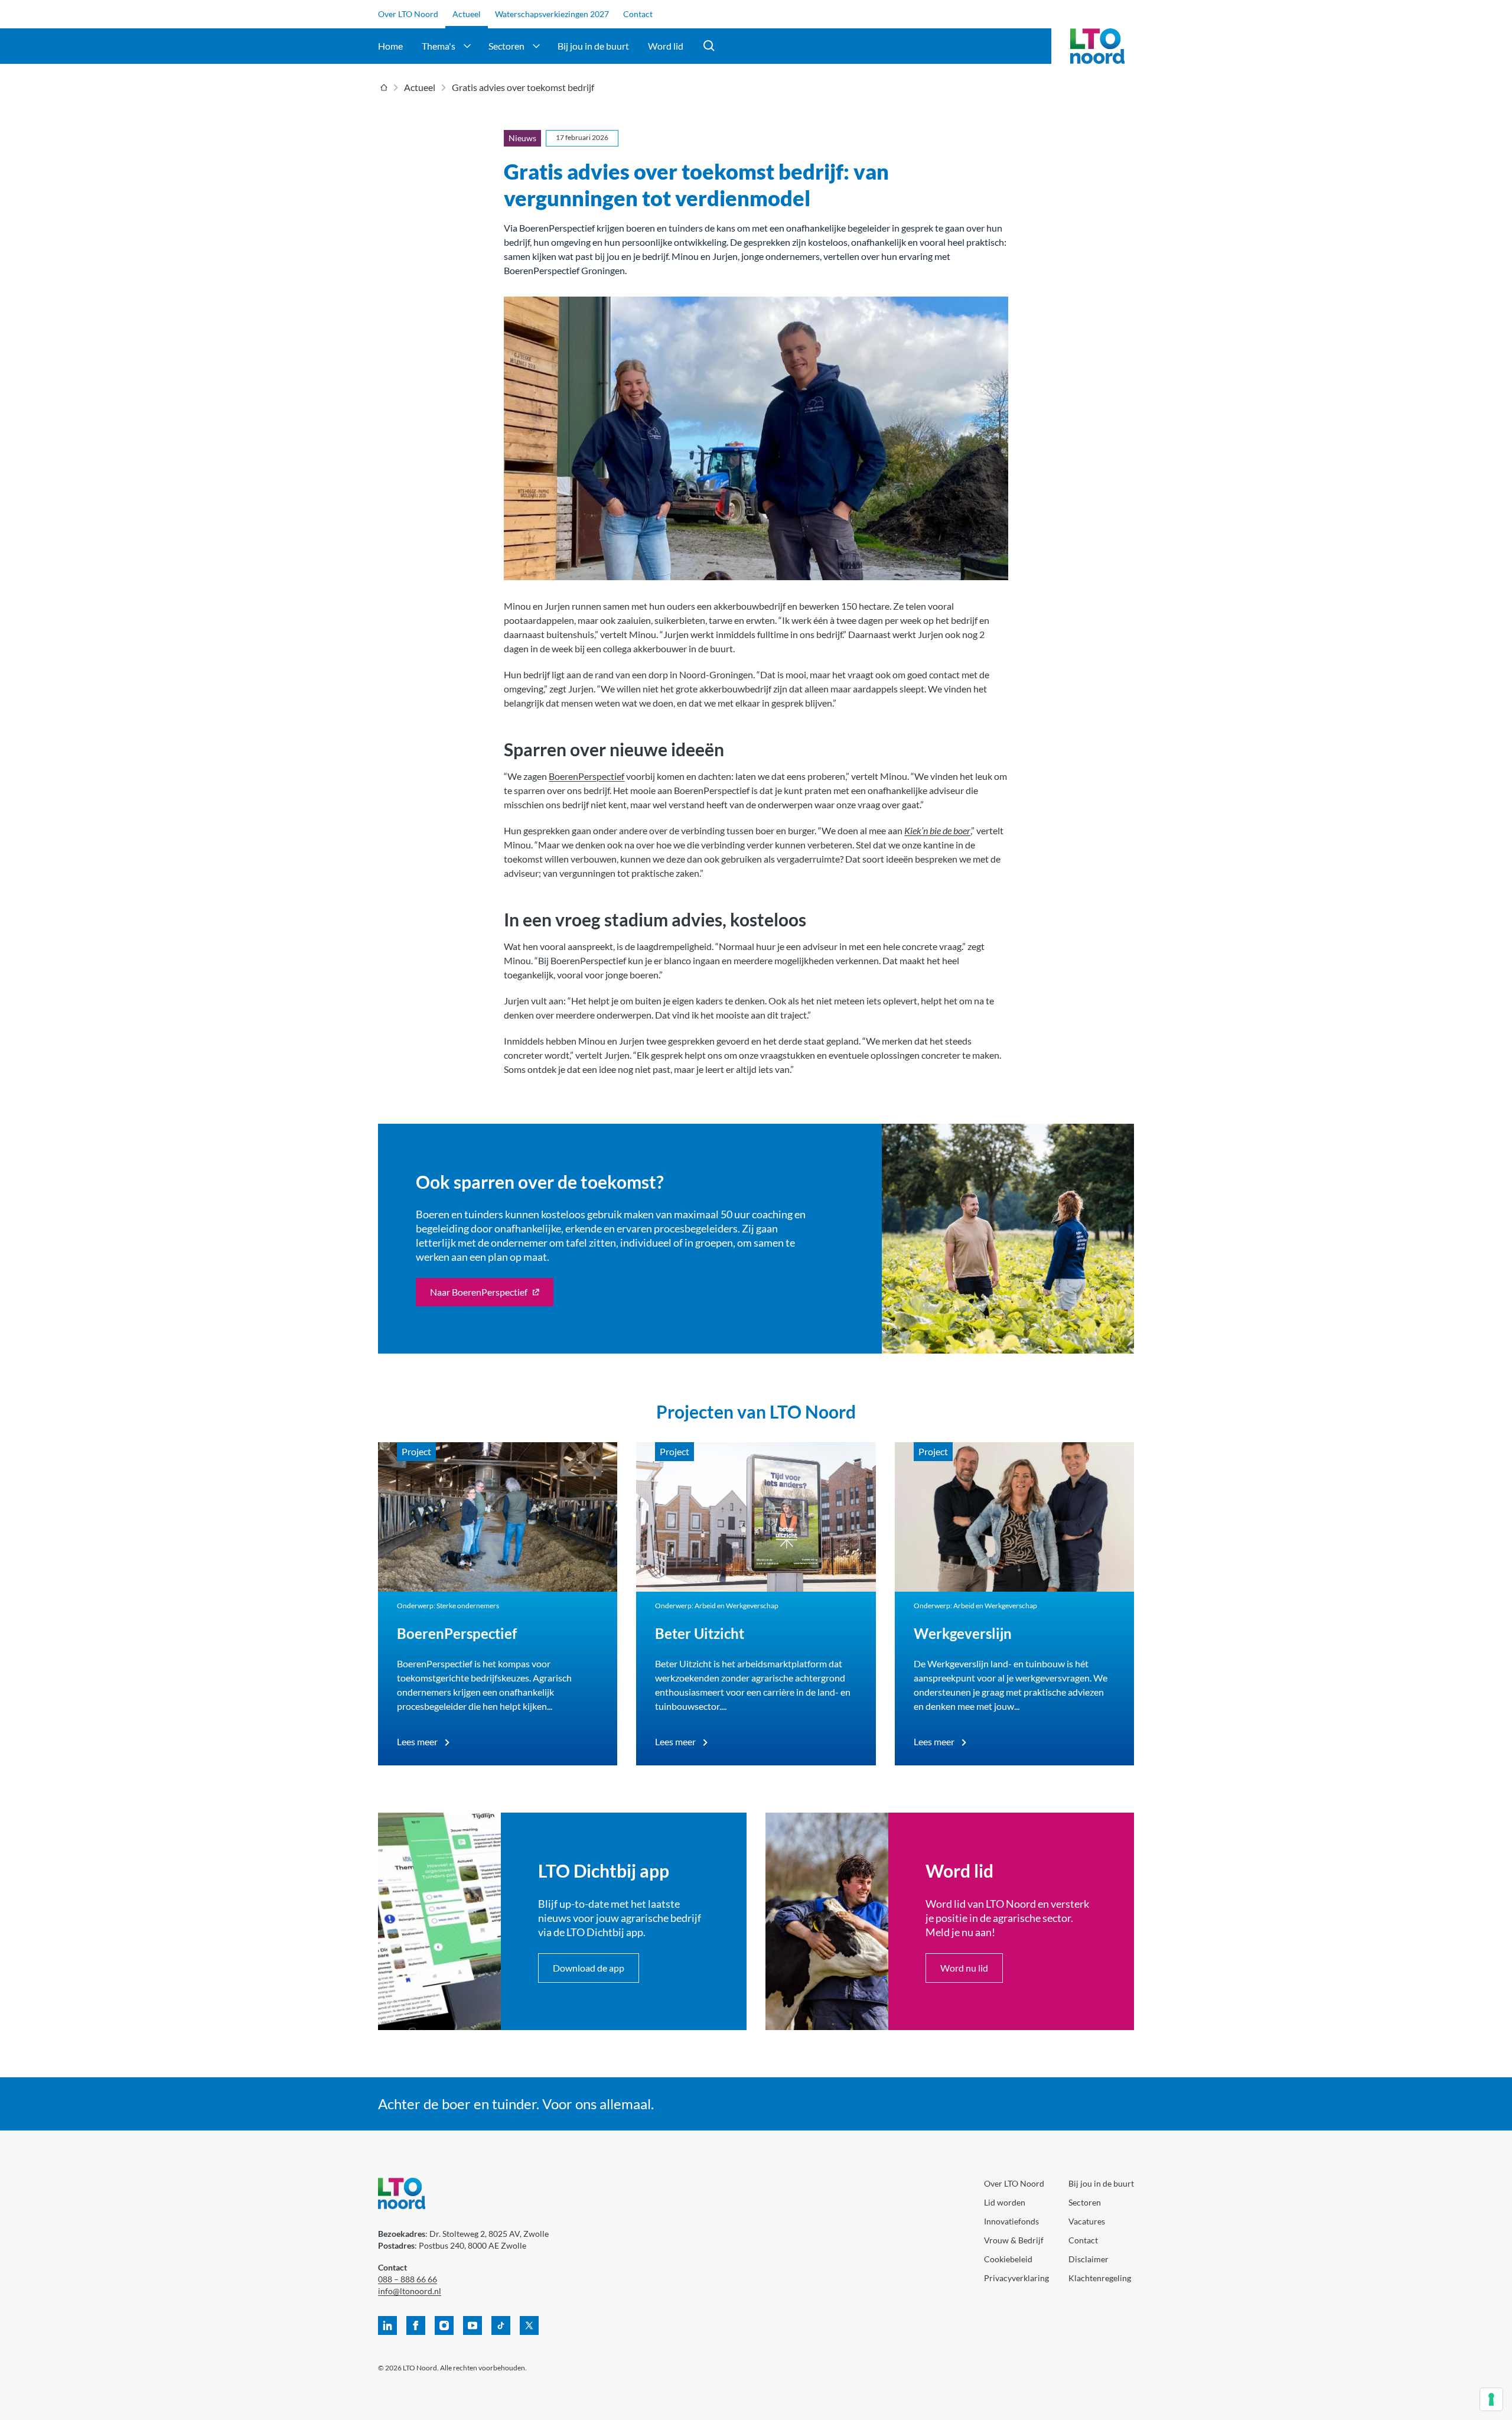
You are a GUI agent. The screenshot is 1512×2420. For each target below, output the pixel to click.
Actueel (467, 14)
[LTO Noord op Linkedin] (387, 2325)
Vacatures (1087, 2221)
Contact (638, 14)
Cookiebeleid (1008, 2259)
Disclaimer (1089, 2259)
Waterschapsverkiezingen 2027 (552, 14)
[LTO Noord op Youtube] (472, 2325)
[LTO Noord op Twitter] (529, 2325)
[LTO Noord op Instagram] (444, 2325)
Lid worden (1005, 2202)
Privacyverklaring (1016, 2278)
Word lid (666, 46)
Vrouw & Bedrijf (1014, 2240)
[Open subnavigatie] (467, 46)
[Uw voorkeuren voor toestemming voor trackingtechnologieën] (1491, 2399)
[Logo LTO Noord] (1097, 46)
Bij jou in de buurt (593, 46)
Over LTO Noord (408, 14)
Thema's (439, 46)
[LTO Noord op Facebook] (416, 2325)
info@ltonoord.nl (410, 2291)
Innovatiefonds (1011, 2221)
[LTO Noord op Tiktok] (501, 2325)
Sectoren (506, 46)
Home (390, 46)
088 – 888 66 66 (408, 2279)
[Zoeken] (709, 46)
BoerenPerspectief (586, 776)
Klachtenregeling (1100, 2278)
